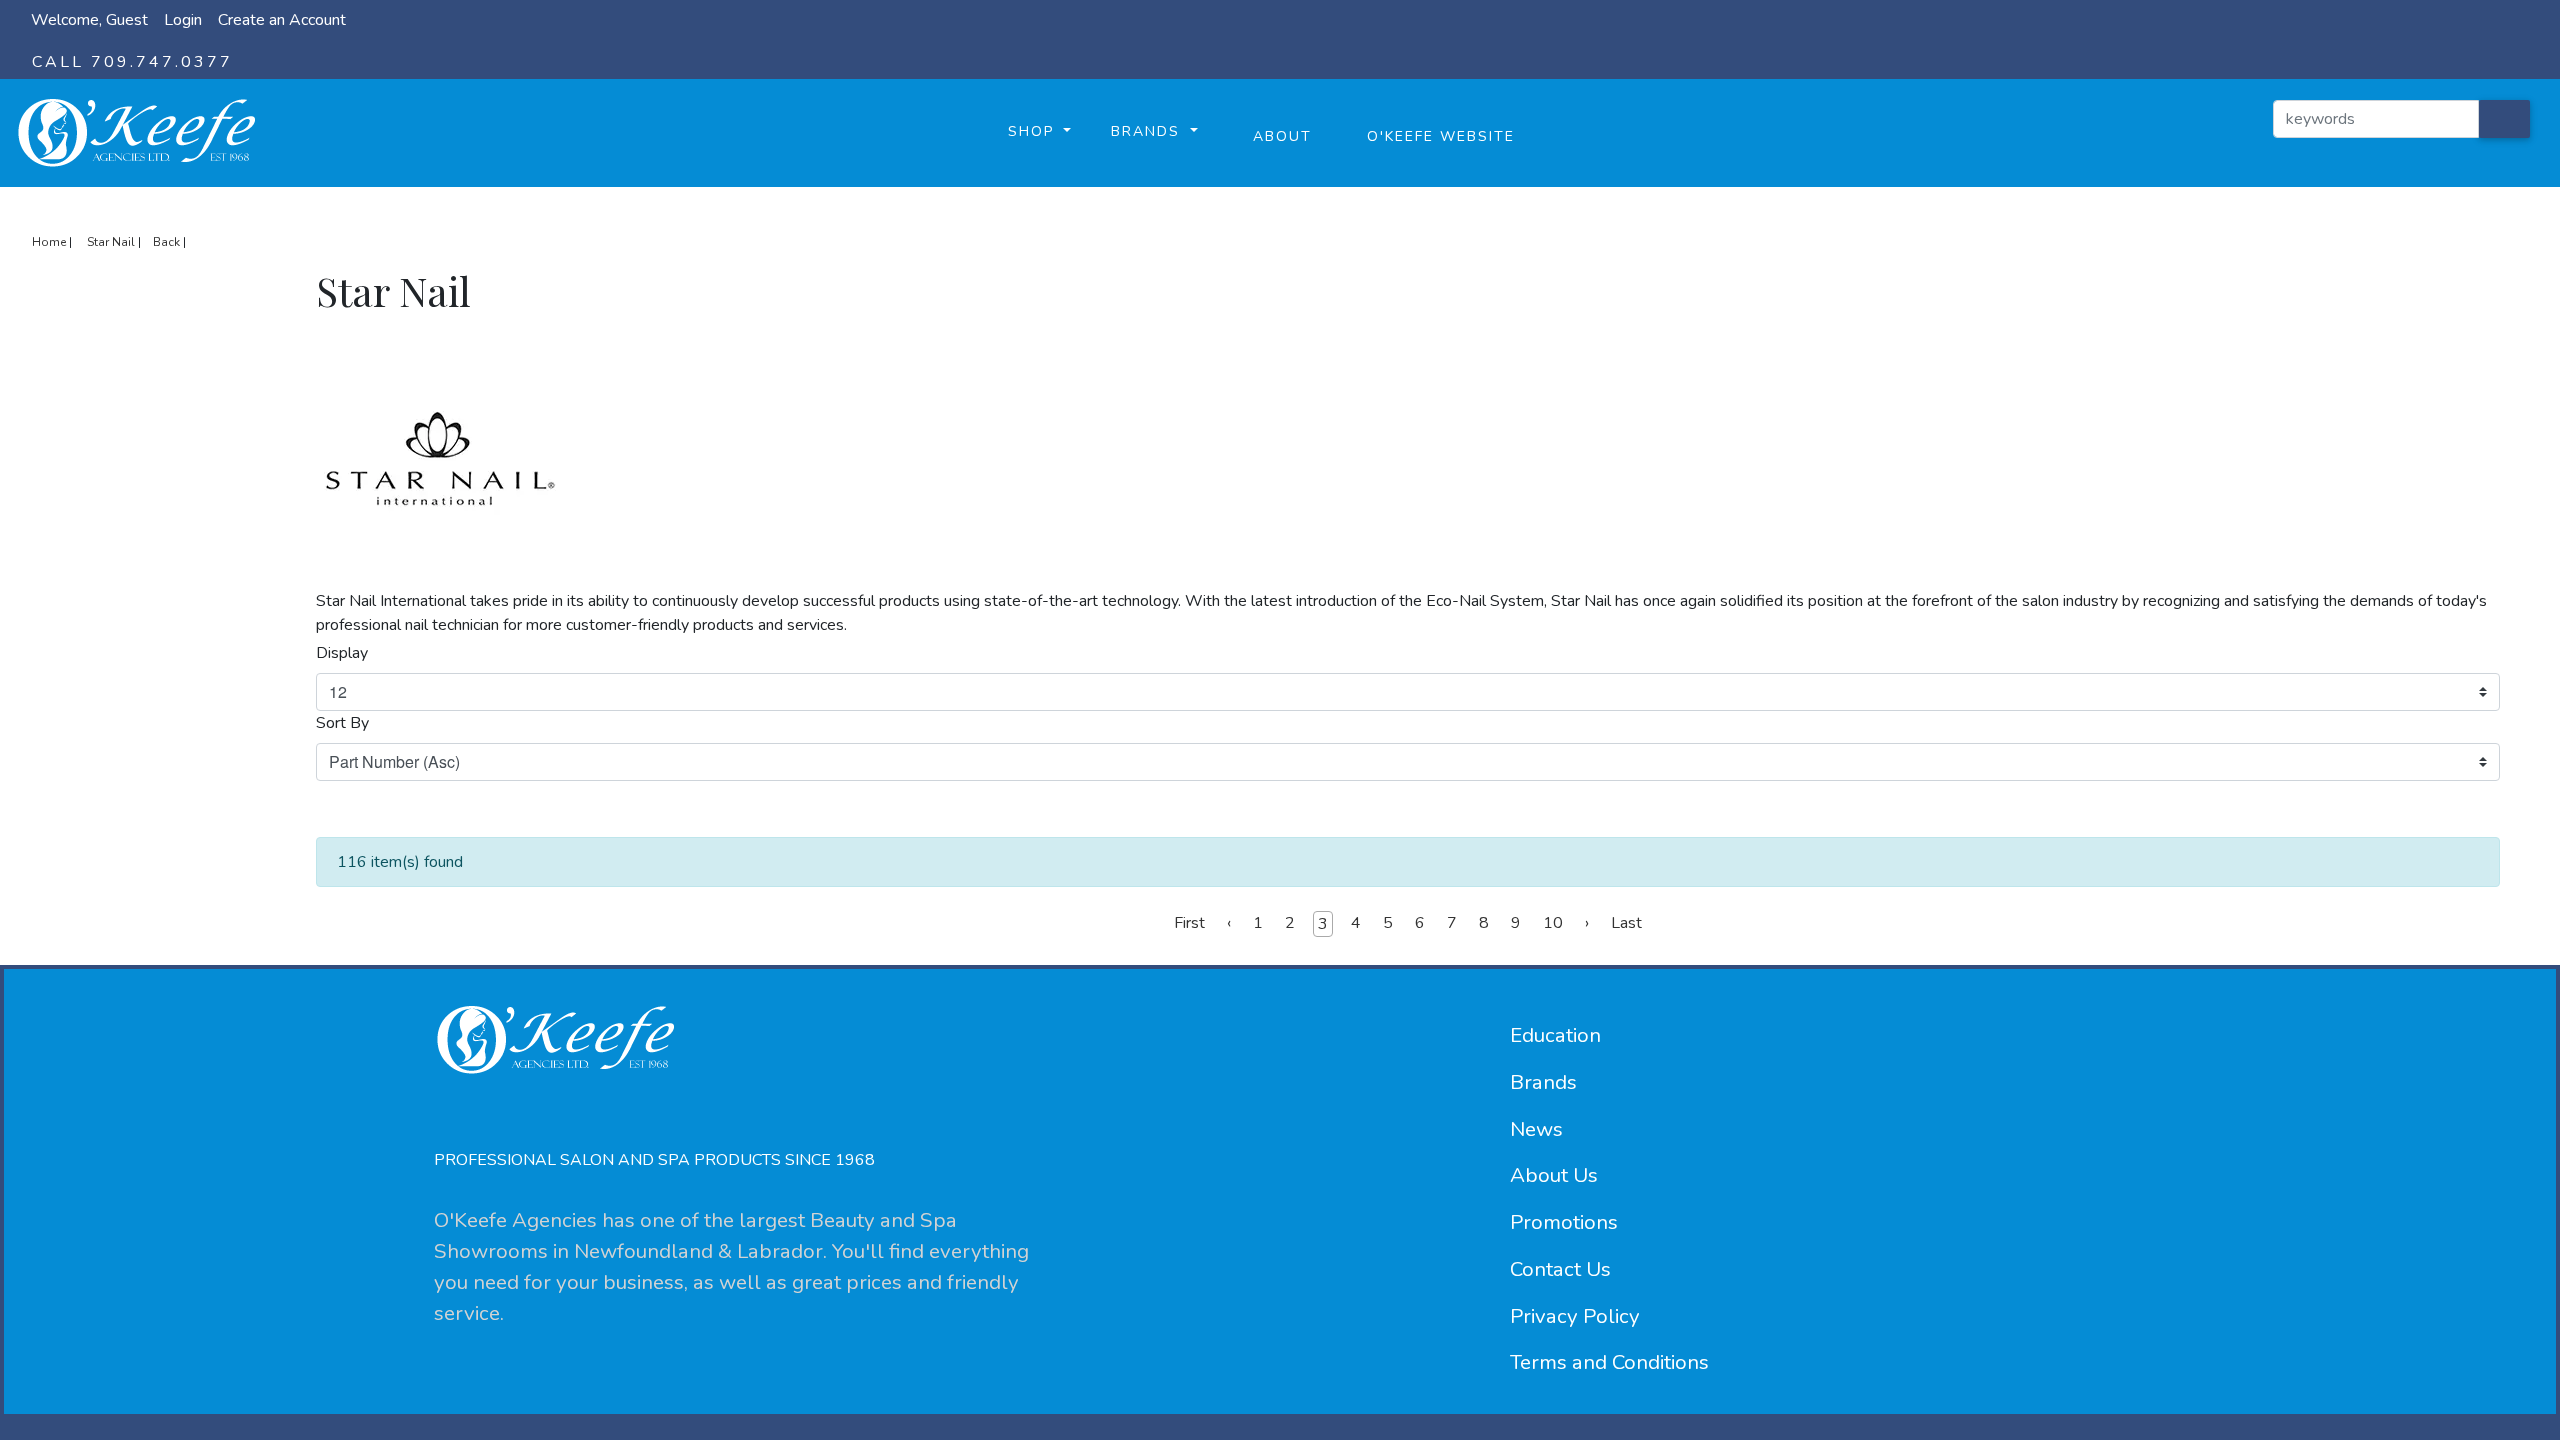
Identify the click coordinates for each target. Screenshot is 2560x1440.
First (1189, 923)
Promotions (1564, 1222)
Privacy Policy (1575, 1316)
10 (1553, 923)
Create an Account (282, 20)
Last (1626, 923)
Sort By (342, 723)
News (1536, 1129)
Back (166, 242)
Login (183, 20)
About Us (1554, 1175)
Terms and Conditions (1609, 1362)
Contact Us (1560, 1269)
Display (342, 653)
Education (1555, 1035)
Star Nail (111, 242)
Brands (1543, 1082)
